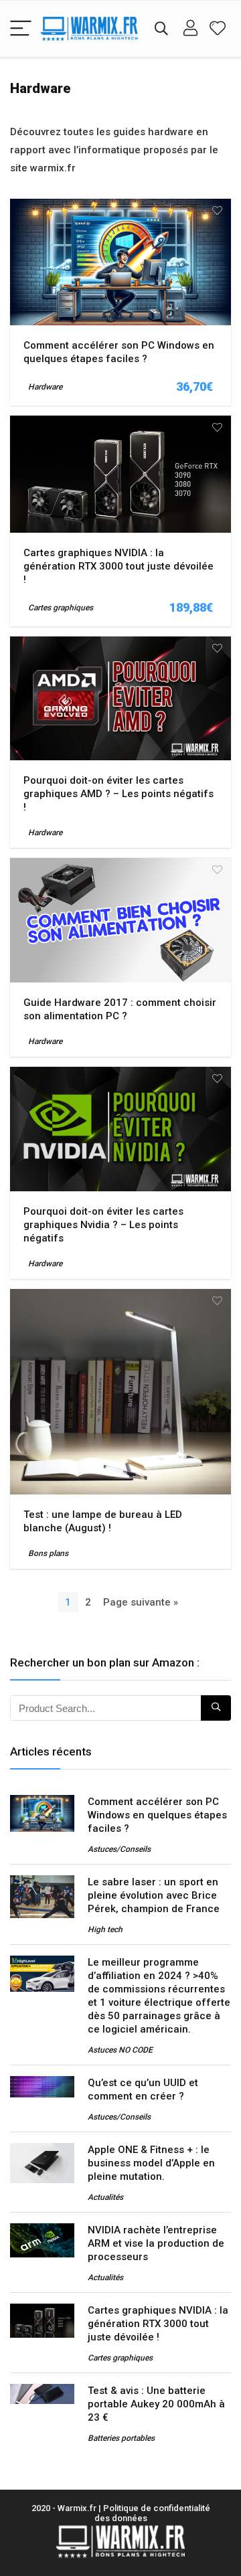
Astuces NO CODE (120, 2050)
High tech (105, 1929)
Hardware (45, 387)
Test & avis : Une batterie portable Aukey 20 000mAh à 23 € (156, 2404)
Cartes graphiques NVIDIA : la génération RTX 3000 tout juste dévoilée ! (118, 566)
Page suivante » (141, 1602)
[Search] (161, 29)
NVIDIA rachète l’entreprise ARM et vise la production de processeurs (156, 2243)
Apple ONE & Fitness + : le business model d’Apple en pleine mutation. (151, 2163)
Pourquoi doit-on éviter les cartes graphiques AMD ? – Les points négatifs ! (118, 794)
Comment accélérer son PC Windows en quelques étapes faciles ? (157, 1815)
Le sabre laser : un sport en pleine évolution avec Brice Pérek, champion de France (154, 1895)
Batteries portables (121, 2438)
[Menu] (21, 29)
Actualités (105, 2197)
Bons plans (48, 1553)
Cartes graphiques (61, 608)
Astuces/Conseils (119, 1849)
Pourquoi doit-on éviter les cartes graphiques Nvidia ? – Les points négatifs (103, 1225)
